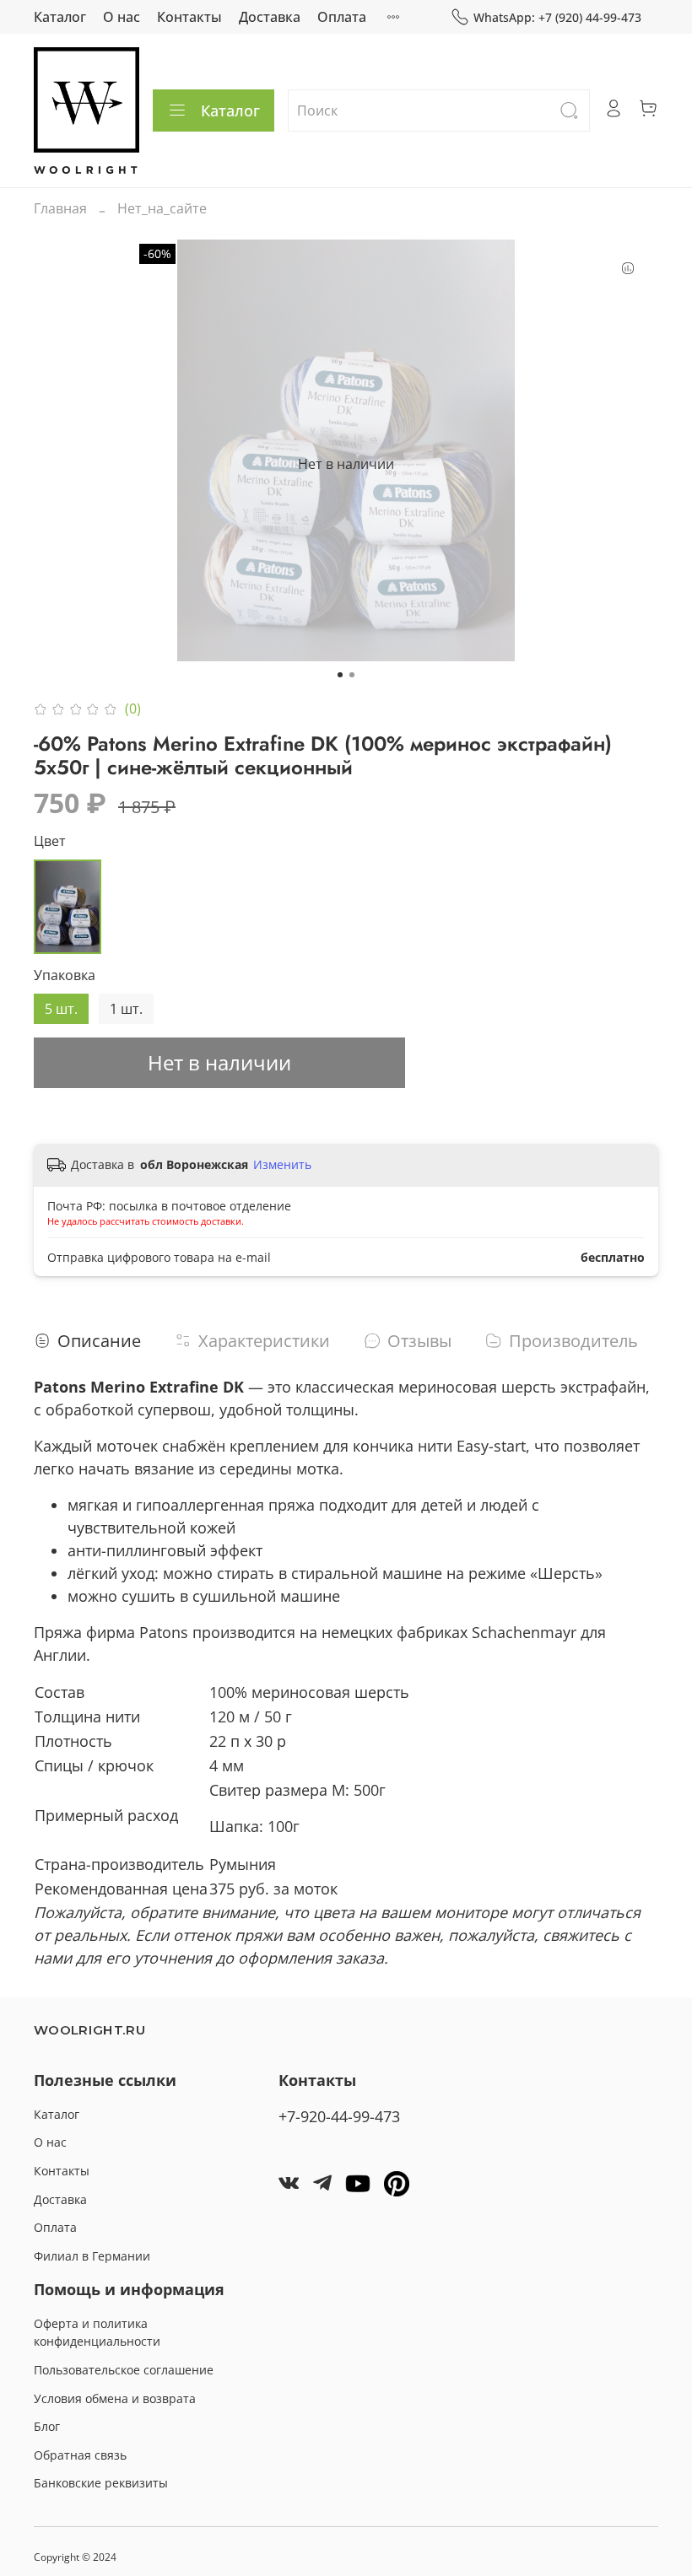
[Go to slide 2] (352, 675)
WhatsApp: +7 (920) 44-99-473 (557, 17)
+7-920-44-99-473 (339, 2116)
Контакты (189, 17)
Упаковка (65, 975)
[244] (68, 907)
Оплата (342, 17)
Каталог (60, 17)
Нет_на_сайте (162, 208)
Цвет (50, 841)
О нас (122, 17)
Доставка (270, 17)
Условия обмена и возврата (115, 2398)
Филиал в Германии (92, 2256)
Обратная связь (80, 2455)
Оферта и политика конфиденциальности (97, 2333)
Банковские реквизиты (101, 2483)
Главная (60, 208)
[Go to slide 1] (340, 675)
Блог (47, 2426)
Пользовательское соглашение (124, 2370)
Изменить (282, 1165)
